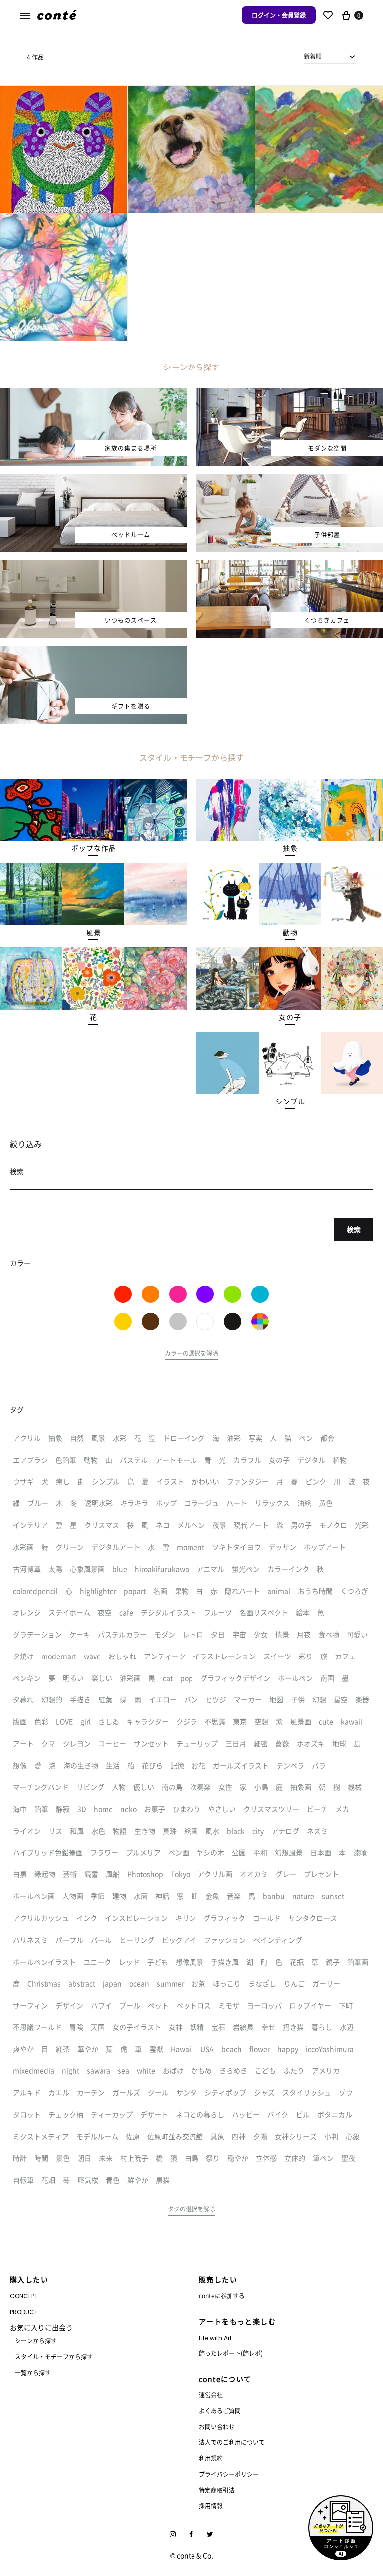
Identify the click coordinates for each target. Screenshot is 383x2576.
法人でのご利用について (232, 2442)
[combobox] (330, 56)
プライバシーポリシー (229, 2474)
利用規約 (211, 2458)
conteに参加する (222, 2296)
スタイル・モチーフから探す (54, 2356)
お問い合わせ (217, 2427)
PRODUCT (24, 2312)
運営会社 (211, 2395)
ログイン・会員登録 (279, 15)
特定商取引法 (217, 2490)
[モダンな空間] (290, 394)
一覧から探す (33, 2372)
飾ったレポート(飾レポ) (231, 2353)
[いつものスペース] (93, 566)
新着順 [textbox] (313, 56)
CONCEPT (24, 2296)
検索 (354, 1229)
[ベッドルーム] (93, 480)
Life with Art (215, 2338)
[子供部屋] (290, 480)
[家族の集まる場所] (93, 394)
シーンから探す (36, 2340)
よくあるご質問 (220, 2411)
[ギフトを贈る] (93, 652)
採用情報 (211, 2505)
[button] (94, 848)
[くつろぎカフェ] (290, 566)
